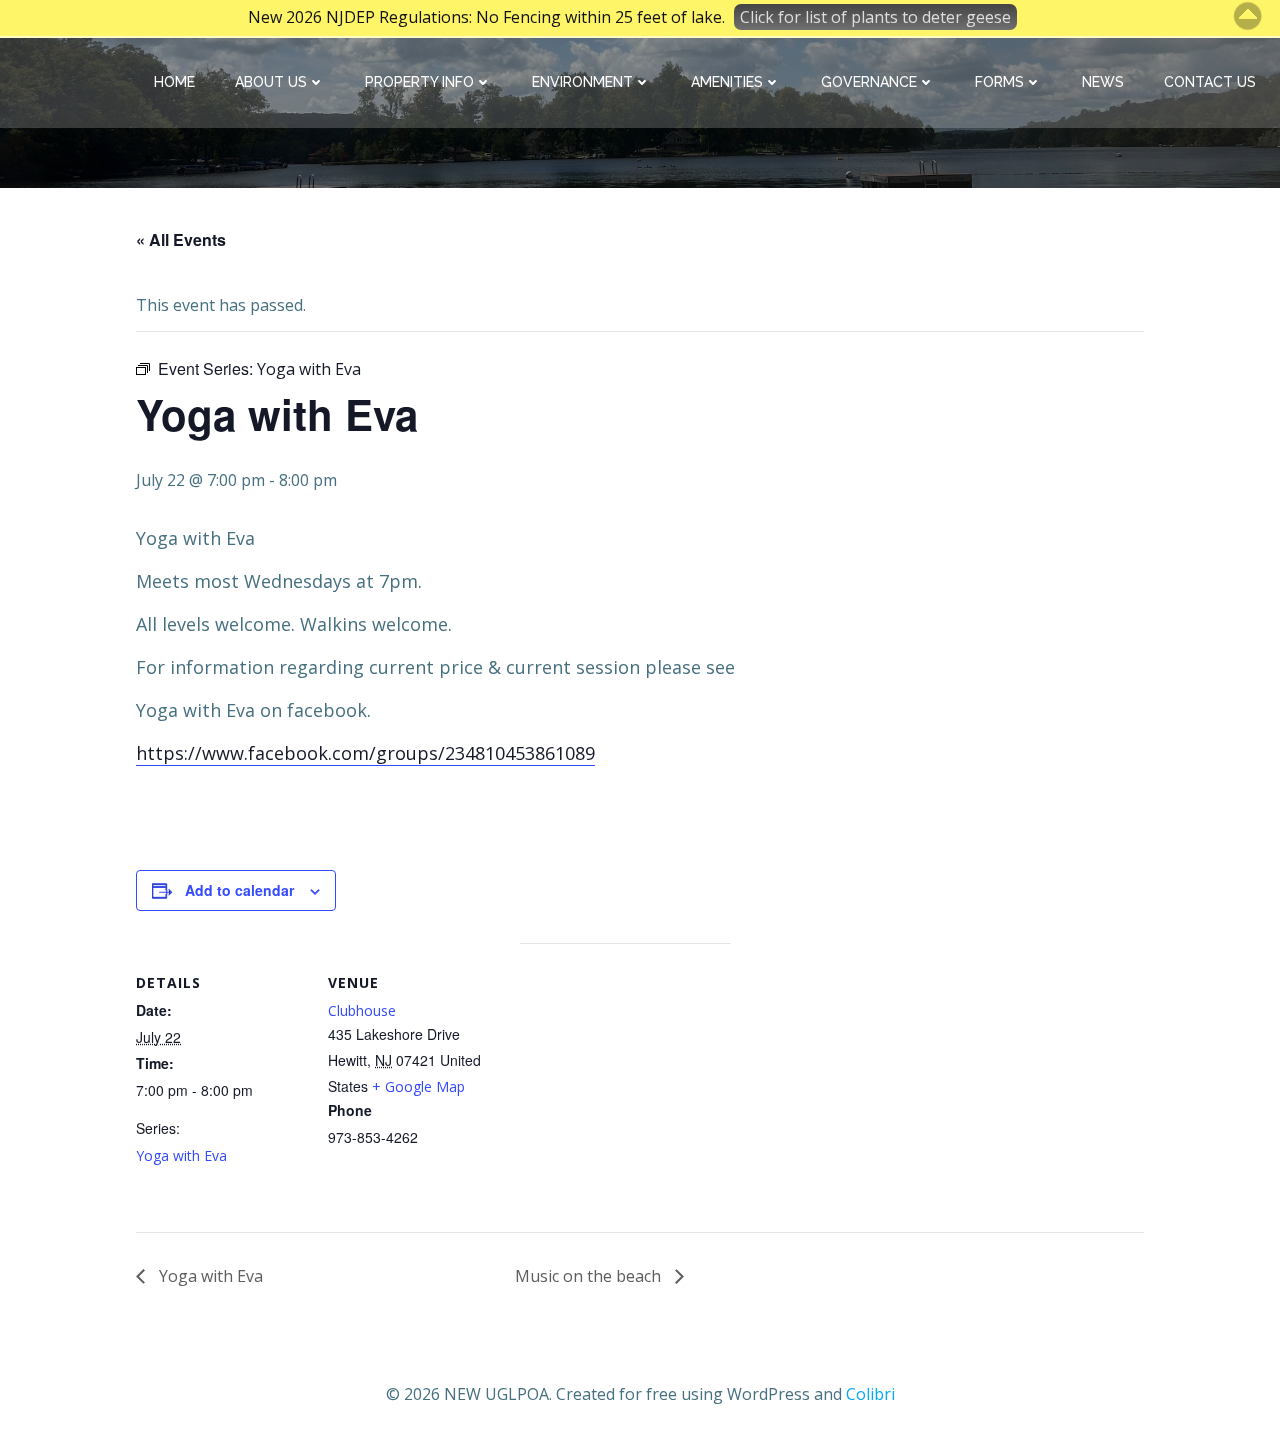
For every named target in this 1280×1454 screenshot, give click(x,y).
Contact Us (1210, 82)
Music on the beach (590, 1276)
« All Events (181, 239)
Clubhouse (362, 1010)
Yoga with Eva (181, 1155)
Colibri (870, 1394)
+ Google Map (418, 1086)
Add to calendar (239, 890)
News (1103, 82)
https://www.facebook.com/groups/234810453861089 (365, 753)
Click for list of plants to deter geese (875, 17)
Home (174, 82)
